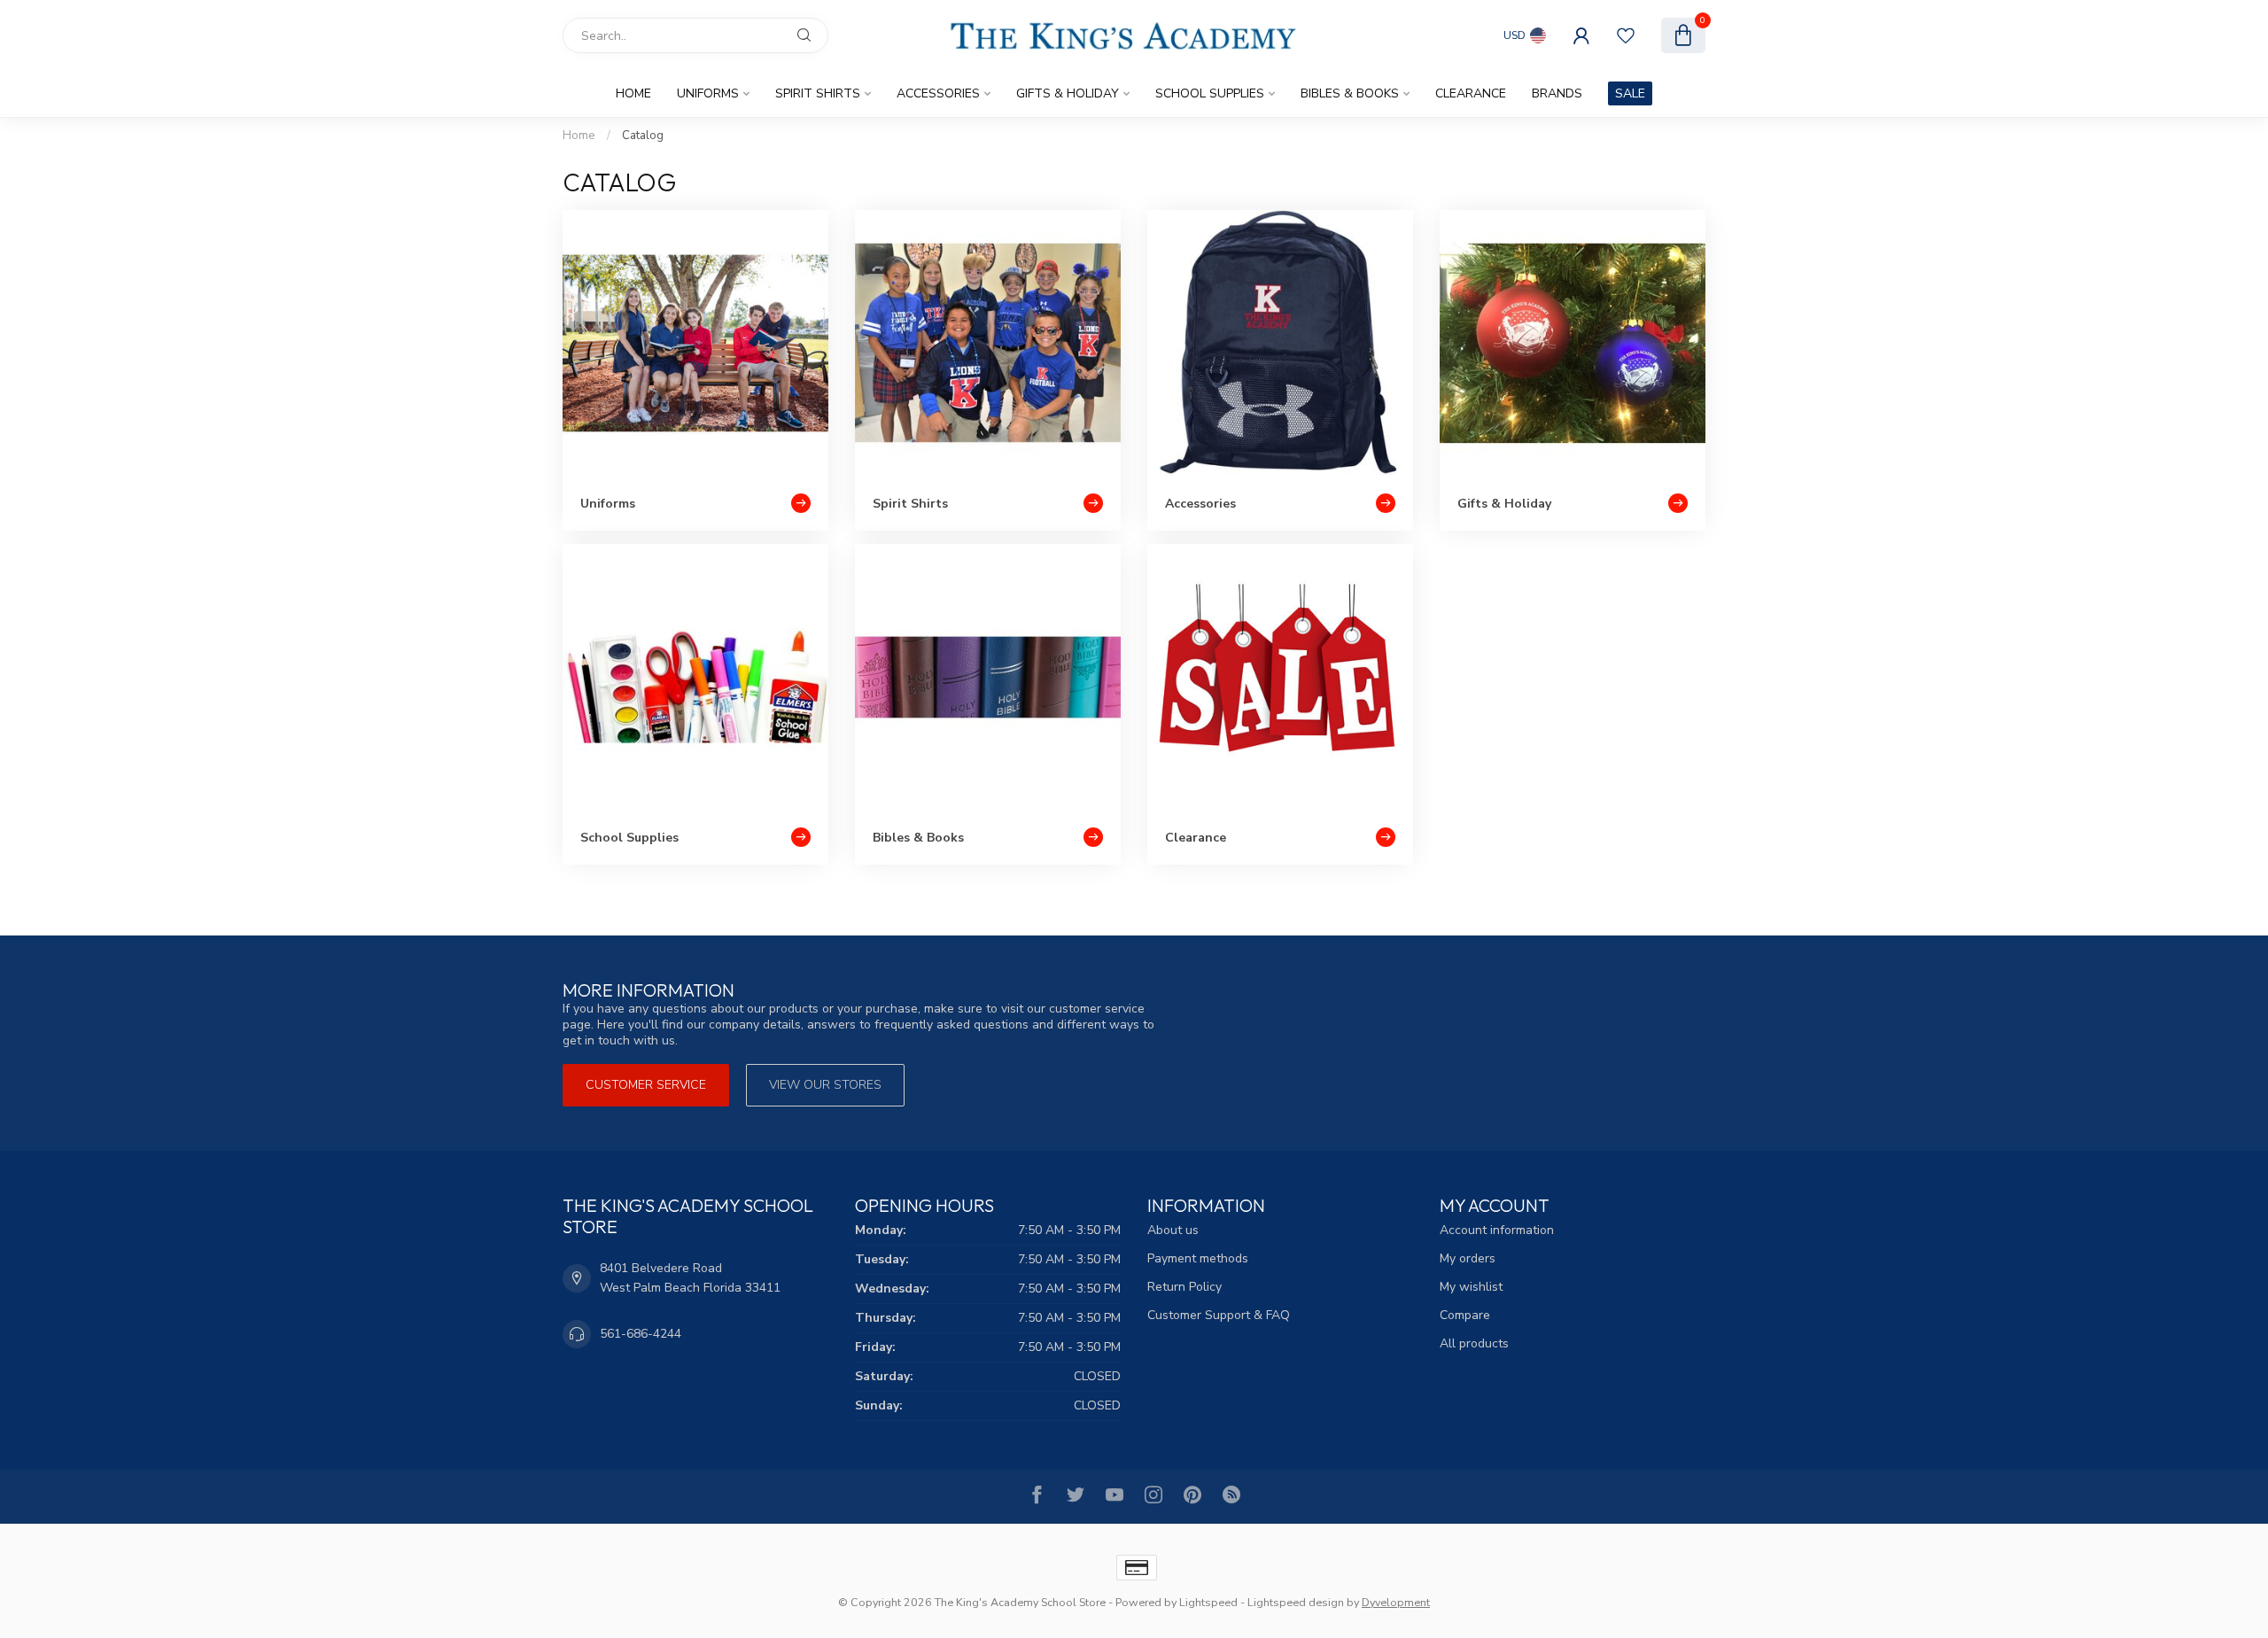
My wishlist (1471, 1287)
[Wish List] (1626, 35)
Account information (1497, 1230)
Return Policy (1184, 1287)
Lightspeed (1208, 1602)
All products (1474, 1343)
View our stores (825, 1085)
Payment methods (1198, 1258)
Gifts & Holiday (1068, 93)
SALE (1630, 93)
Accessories (938, 93)
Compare (1465, 1315)
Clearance (1471, 93)
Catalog (643, 136)
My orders (1468, 1258)
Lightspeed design (1296, 1602)
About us (1173, 1230)
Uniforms (708, 93)
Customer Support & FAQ (1219, 1315)
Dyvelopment (1396, 1602)
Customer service (646, 1085)
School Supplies (1210, 93)
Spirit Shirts (818, 93)
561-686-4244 (641, 1334)
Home (633, 93)
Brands (1557, 93)
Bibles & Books (1350, 93)
